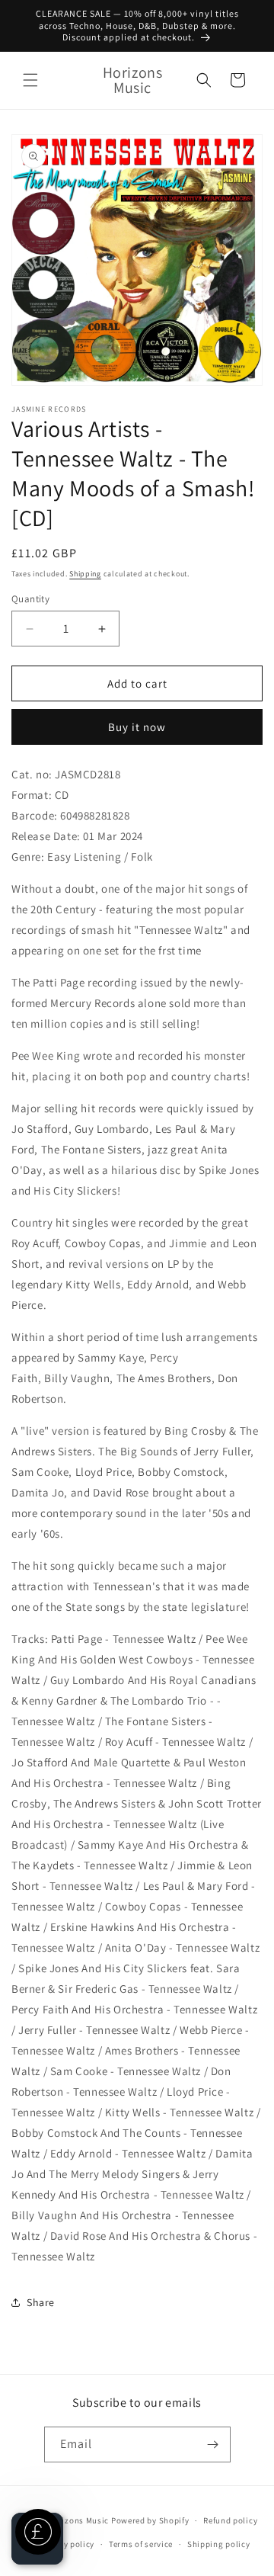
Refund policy (230, 2520)
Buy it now (137, 727)
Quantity (30, 599)
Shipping (85, 574)
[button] (30, 80)
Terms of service (141, 2544)
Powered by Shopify (150, 2520)
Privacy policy (66, 2544)
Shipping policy (219, 2544)
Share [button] (41, 2302)
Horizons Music (78, 2520)
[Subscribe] (213, 2444)
